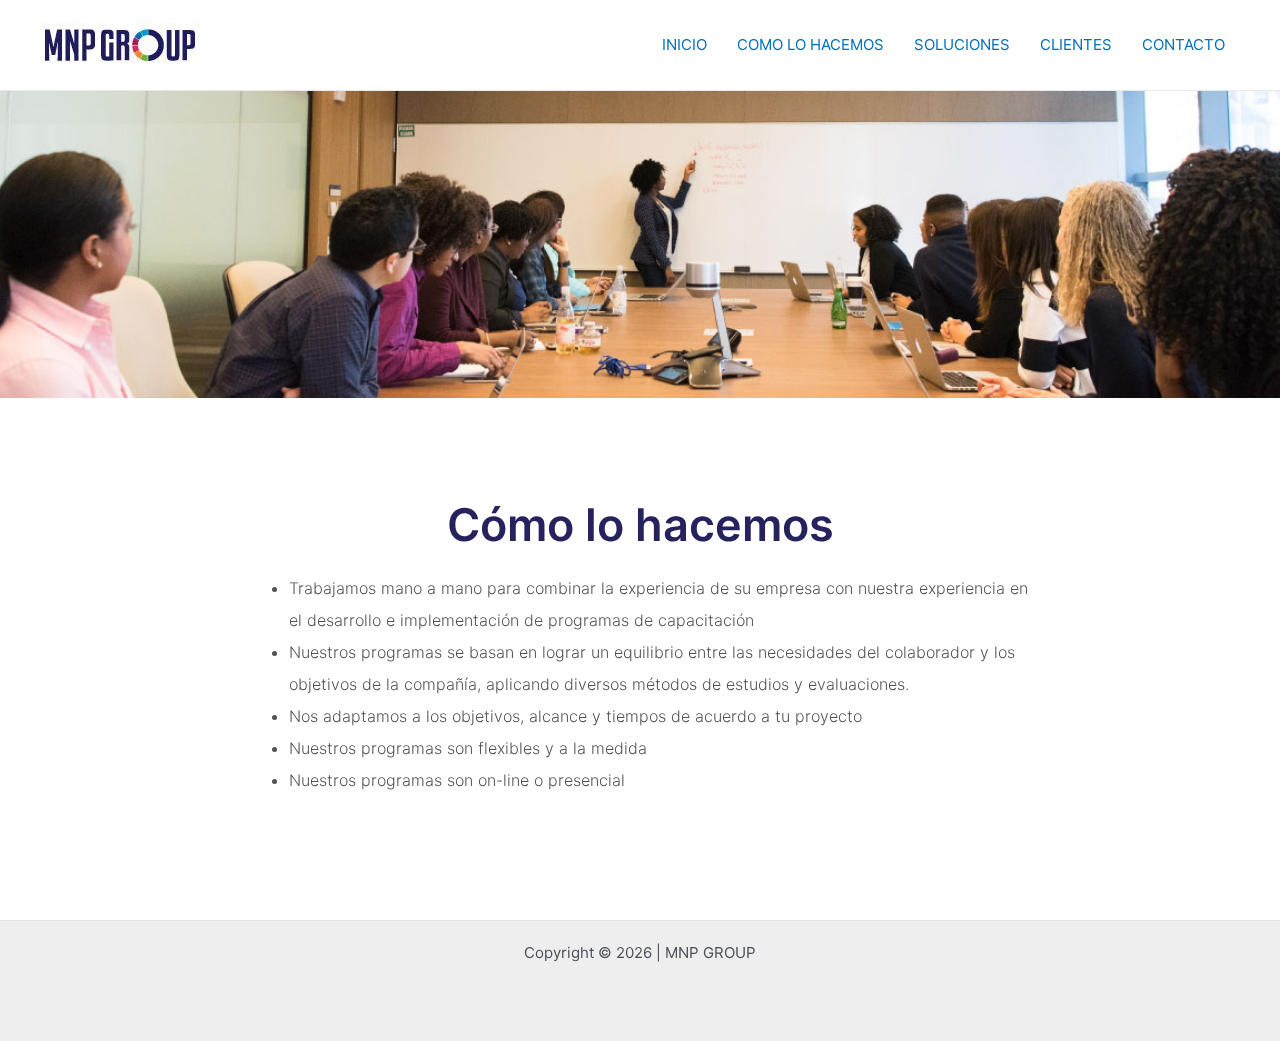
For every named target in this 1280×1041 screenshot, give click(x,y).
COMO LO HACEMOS (810, 44)
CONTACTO (1183, 44)
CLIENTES (1076, 44)
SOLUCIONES (962, 44)
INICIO (684, 44)
